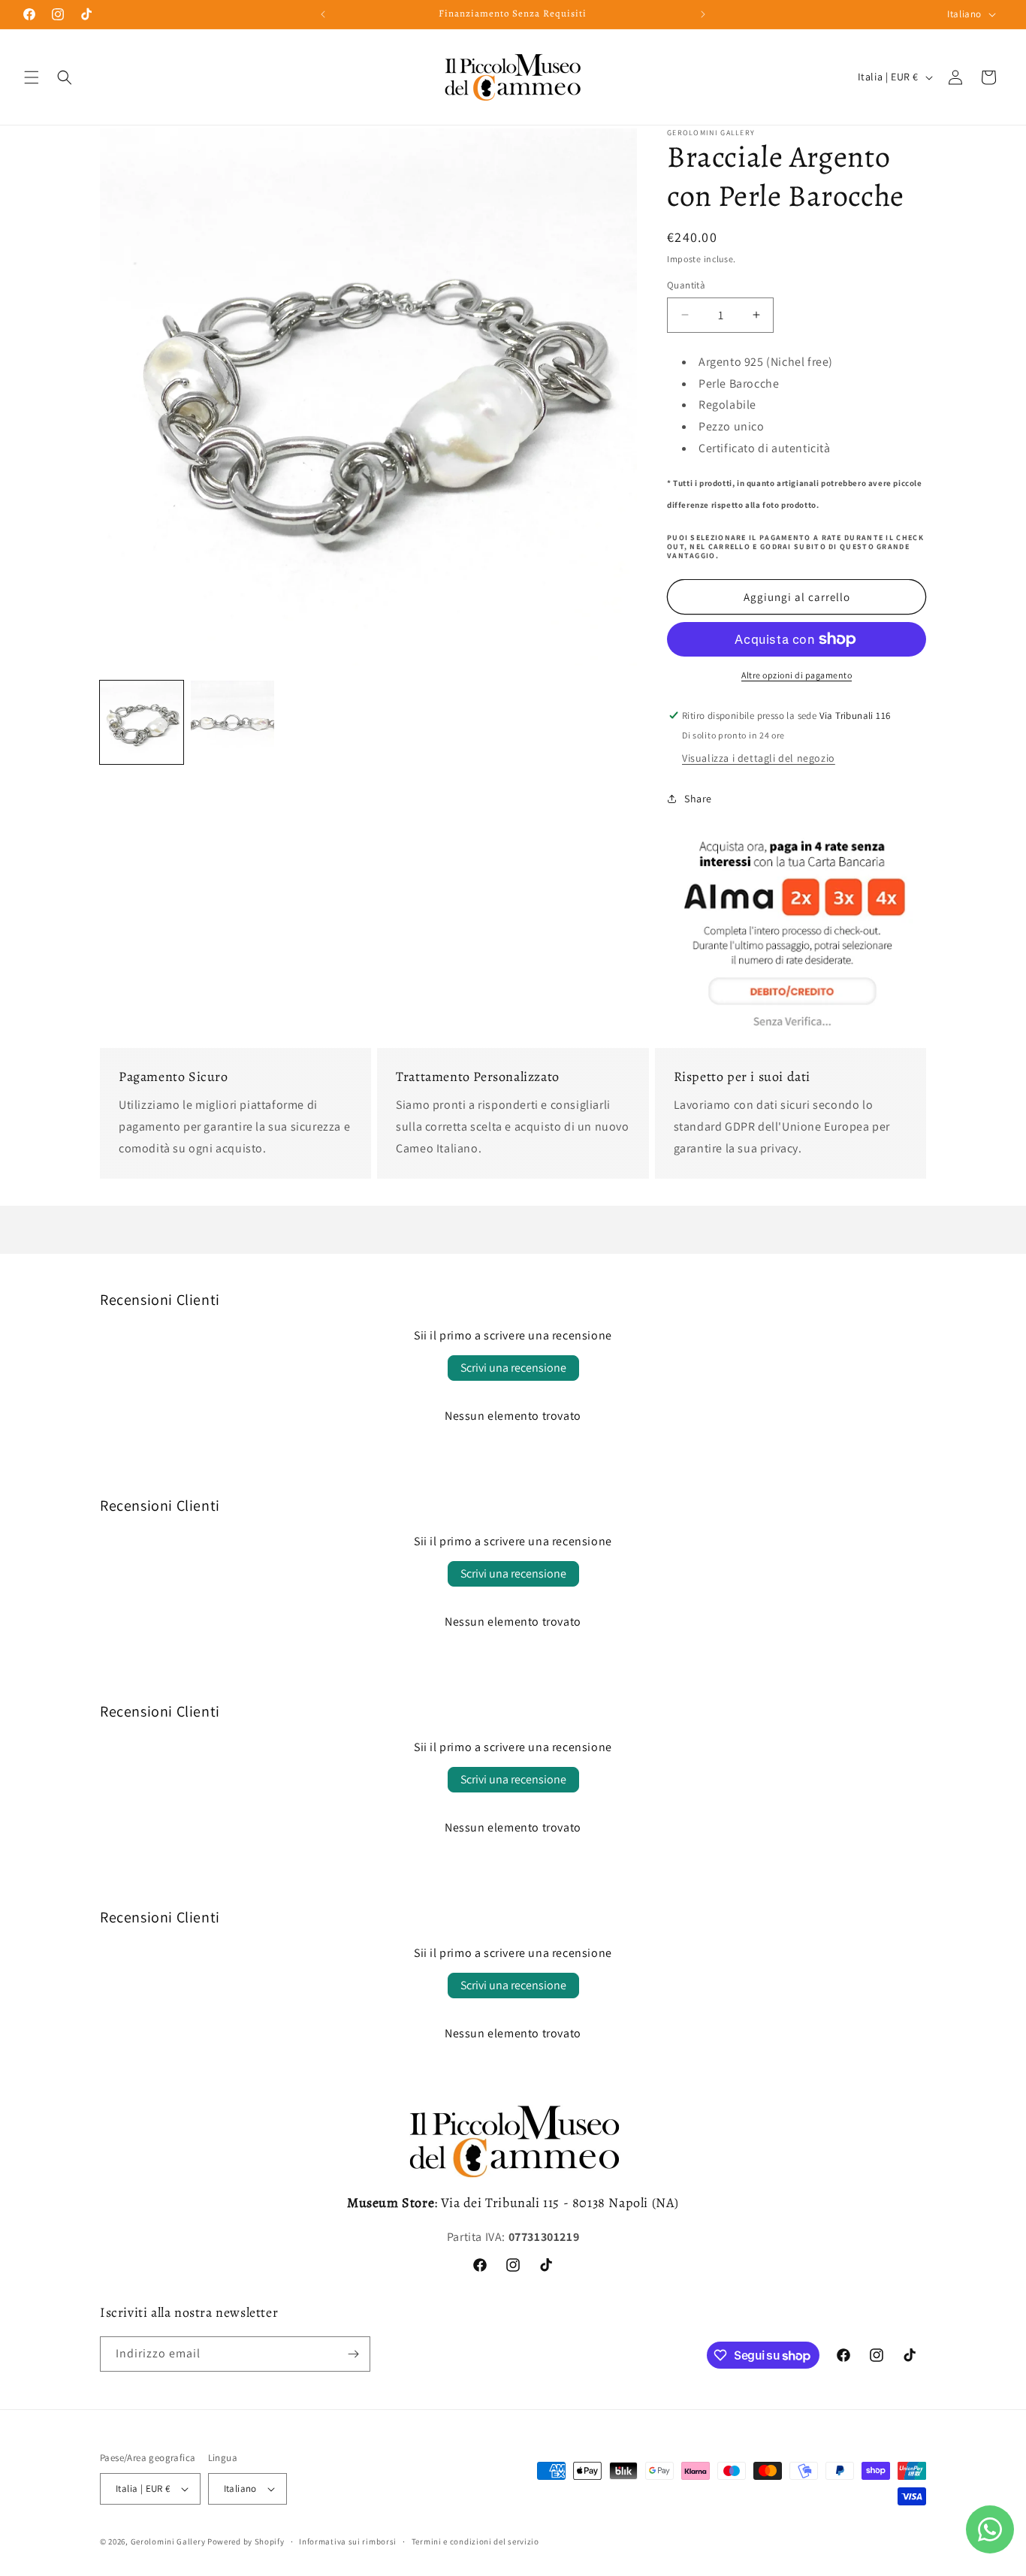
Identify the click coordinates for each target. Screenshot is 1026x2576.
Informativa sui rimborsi (348, 2541)
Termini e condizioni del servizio (475, 2541)
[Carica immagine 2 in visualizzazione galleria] (232, 722)
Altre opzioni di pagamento (797, 675)
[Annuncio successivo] (703, 14)
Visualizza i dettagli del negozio (759, 758)
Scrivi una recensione (513, 1368)
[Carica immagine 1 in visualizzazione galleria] (142, 722)
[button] (32, 77)
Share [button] (698, 799)
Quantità (686, 285)
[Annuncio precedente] (323, 14)
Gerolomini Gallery (168, 2541)
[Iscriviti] (353, 2354)
